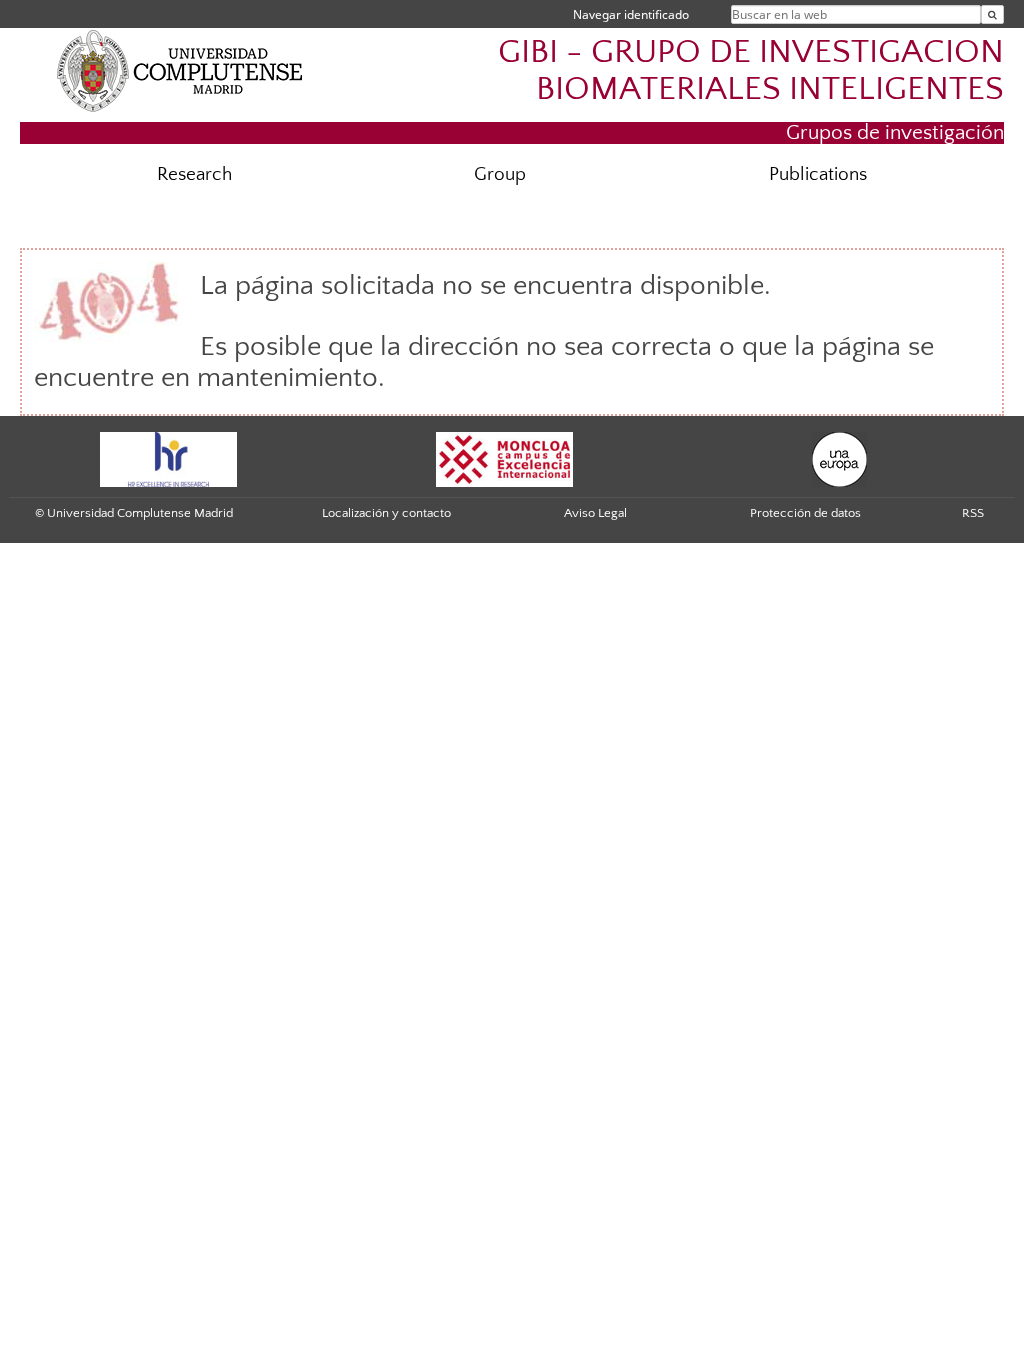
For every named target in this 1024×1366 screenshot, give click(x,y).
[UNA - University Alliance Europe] (839, 459)
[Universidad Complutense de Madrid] (180, 70)
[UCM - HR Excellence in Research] (169, 459)
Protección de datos (805, 513)
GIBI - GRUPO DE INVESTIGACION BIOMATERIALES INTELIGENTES (751, 71)
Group (500, 174)
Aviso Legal (595, 513)
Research (194, 174)
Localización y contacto (386, 513)
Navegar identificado (631, 14)
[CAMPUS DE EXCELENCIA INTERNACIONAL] (505, 459)
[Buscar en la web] (992, 14)
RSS (973, 513)
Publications (818, 174)
